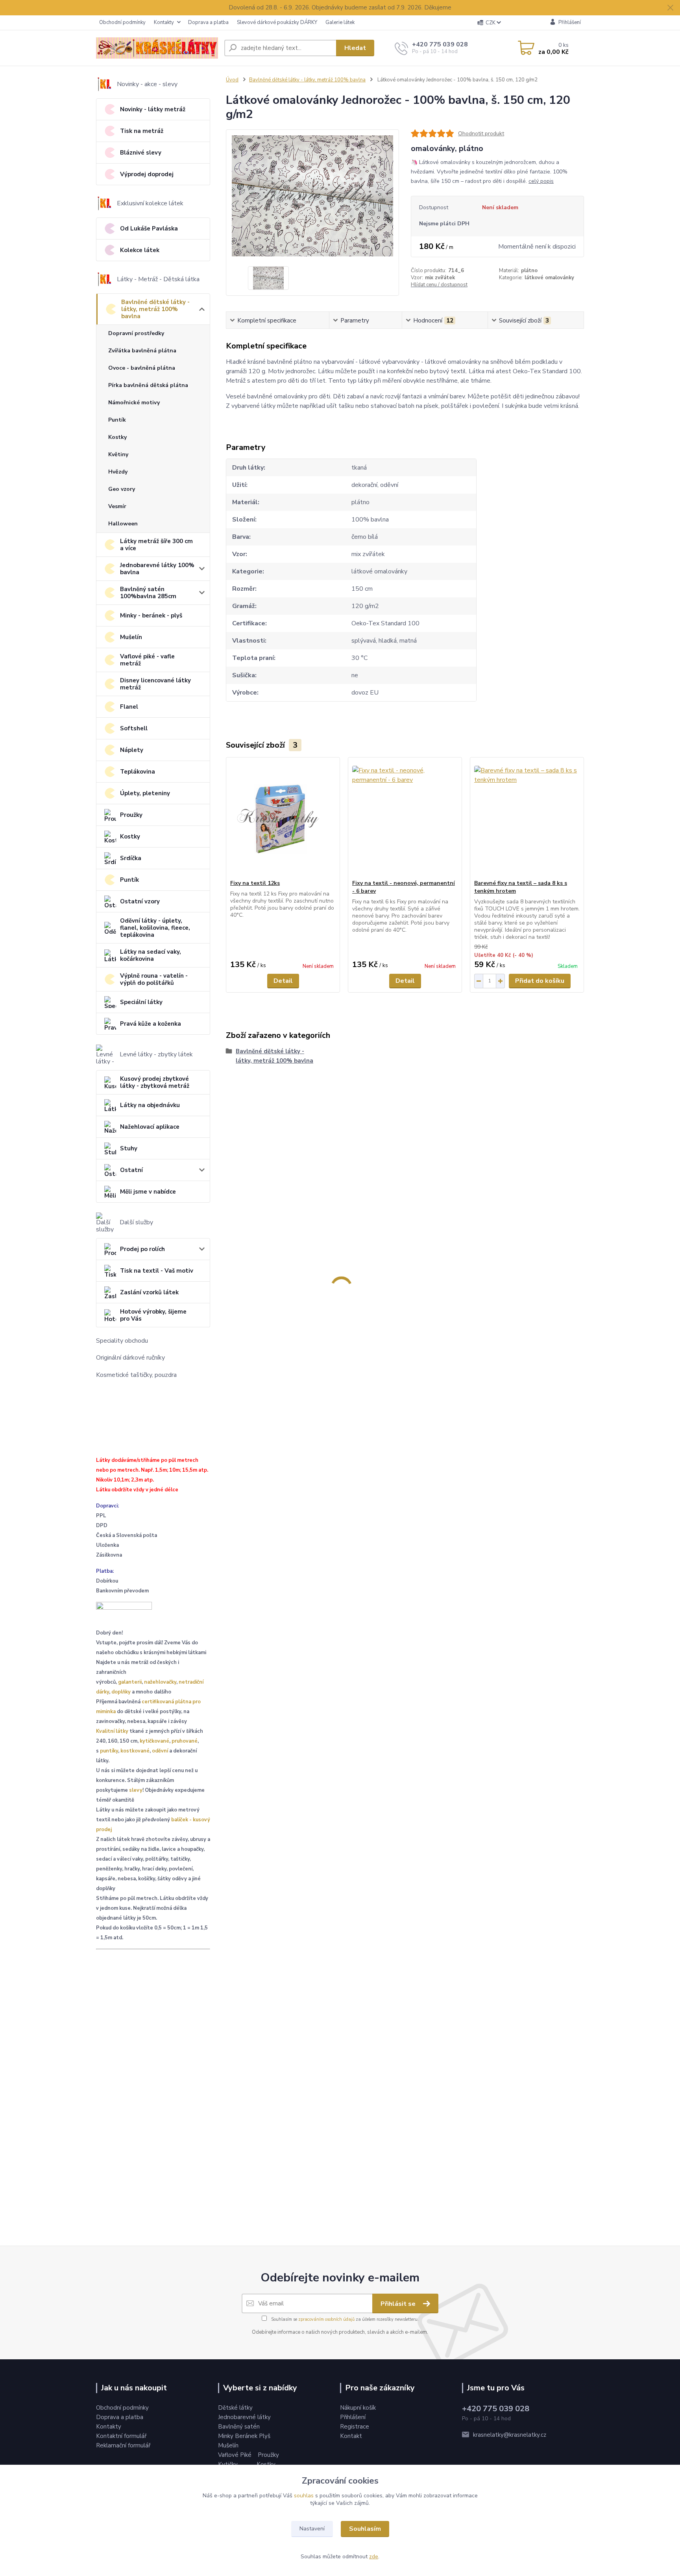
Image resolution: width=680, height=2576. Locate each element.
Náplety (132, 750)
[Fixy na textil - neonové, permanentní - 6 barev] (405, 818)
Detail (283, 981)
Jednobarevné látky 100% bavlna (157, 569)
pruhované (185, 1741)
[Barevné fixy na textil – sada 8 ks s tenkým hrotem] (527, 818)
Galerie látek (340, 22)
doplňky (121, 1692)
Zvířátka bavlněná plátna (142, 351)
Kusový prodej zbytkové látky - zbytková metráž (155, 1082)
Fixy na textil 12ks (255, 883)
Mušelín (131, 637)
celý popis (541, 181)
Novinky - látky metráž (153, 109)
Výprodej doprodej (147, 174)
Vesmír (117, 506)
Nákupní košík (358, 2408)
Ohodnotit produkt (481, 134)
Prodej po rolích (142, 1249)
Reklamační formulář (123, 2445)
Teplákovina (138, 772)
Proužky (131, 815)
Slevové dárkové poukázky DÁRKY (277, 22)
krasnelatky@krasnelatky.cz (510, 2435)
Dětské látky (235, 2408)
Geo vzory (122, 489)
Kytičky (229, 2464)
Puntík (117, 420)
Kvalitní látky (112, 1731)
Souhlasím (365, 2529)
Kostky (117, 437)
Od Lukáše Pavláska (149, 228)
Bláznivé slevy (141, 153)
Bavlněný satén (239, 2427)
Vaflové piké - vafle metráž (147, 660)
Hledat (355, 48)
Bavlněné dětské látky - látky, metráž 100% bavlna (155, 309)
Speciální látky (141, 1002)
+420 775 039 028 (440, 44)
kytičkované (154, 1741)
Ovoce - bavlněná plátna (142, 368)
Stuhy (129, 1148)
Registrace (355, 2427)
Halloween (123, 524)
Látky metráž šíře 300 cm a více (156, 545)
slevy (136, 1790)
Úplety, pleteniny (145, 793)
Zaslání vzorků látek (149, 1292)
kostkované (135, 1751)
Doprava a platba (208, 22)
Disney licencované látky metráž (155, 684)
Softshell (134, 728)
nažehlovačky (160, 1682)
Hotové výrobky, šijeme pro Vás (153, 1315)
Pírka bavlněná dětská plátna (148, 385)
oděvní (160, 1751)
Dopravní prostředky (136, 333)
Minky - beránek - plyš (151, 615)
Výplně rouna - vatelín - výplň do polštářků (154, 979)
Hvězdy (118, 472)
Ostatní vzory (140, 901)
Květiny (118, 454)
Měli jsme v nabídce (148, 1192)
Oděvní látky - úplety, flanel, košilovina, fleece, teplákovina (155, 928)
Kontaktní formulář (121, 2436)
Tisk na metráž (142, 131)
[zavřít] (670, 8)
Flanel (129, 707)
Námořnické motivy (134, 403)
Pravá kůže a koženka (151, 1024)
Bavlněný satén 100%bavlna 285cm (148, 593)
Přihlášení (353, 2417)
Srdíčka (131, 858)
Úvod (232, 80)
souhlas (304, 2496)
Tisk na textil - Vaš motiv (157, 1271)
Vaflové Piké (236, 2455)
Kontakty (164, 22)
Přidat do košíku (540, 981)
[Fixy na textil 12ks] (283, 818)
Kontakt (351, 2436)
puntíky (109, 1751)
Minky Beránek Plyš (245, 2436)
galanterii (130, 1682)
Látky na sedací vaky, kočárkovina (151, 955)
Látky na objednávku (150, 1105)
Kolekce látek (140, 250)
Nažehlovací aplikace (150, 1127)
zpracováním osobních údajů (326, 2319)
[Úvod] (157, 48)
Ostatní (131, 1170)
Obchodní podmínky (122, 22)
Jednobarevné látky (244, 2417)
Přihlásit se (399, 2304)
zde (374, 2557)
